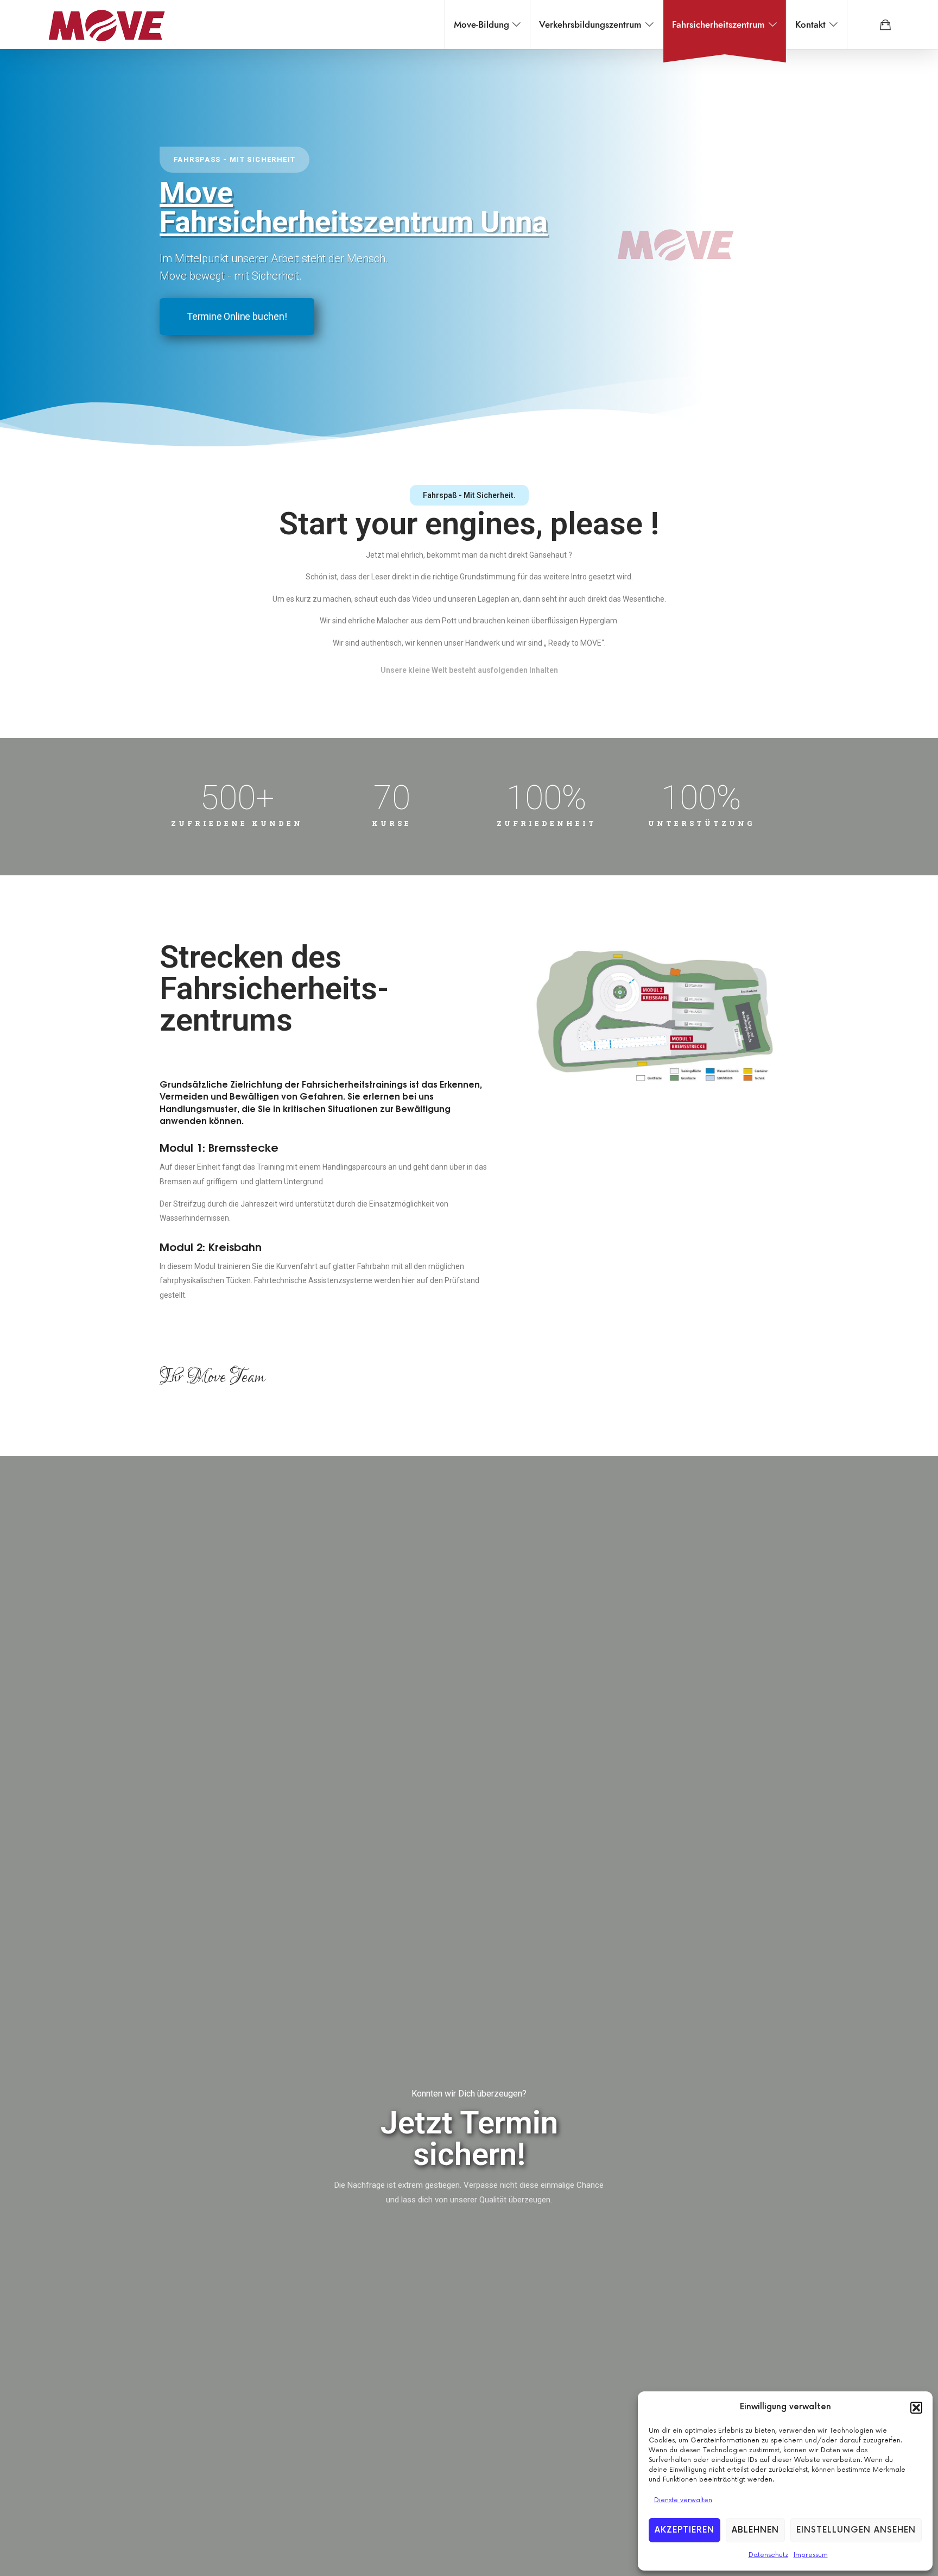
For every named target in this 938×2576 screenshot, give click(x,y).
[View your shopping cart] (885, 24)
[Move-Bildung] (106, 24)
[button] (916, 2408)
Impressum (811, 2555)
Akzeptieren (685, 2530)
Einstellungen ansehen (856, 2530)
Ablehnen (755, 2530)
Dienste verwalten (683, 2500)
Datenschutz (768, 2555)
